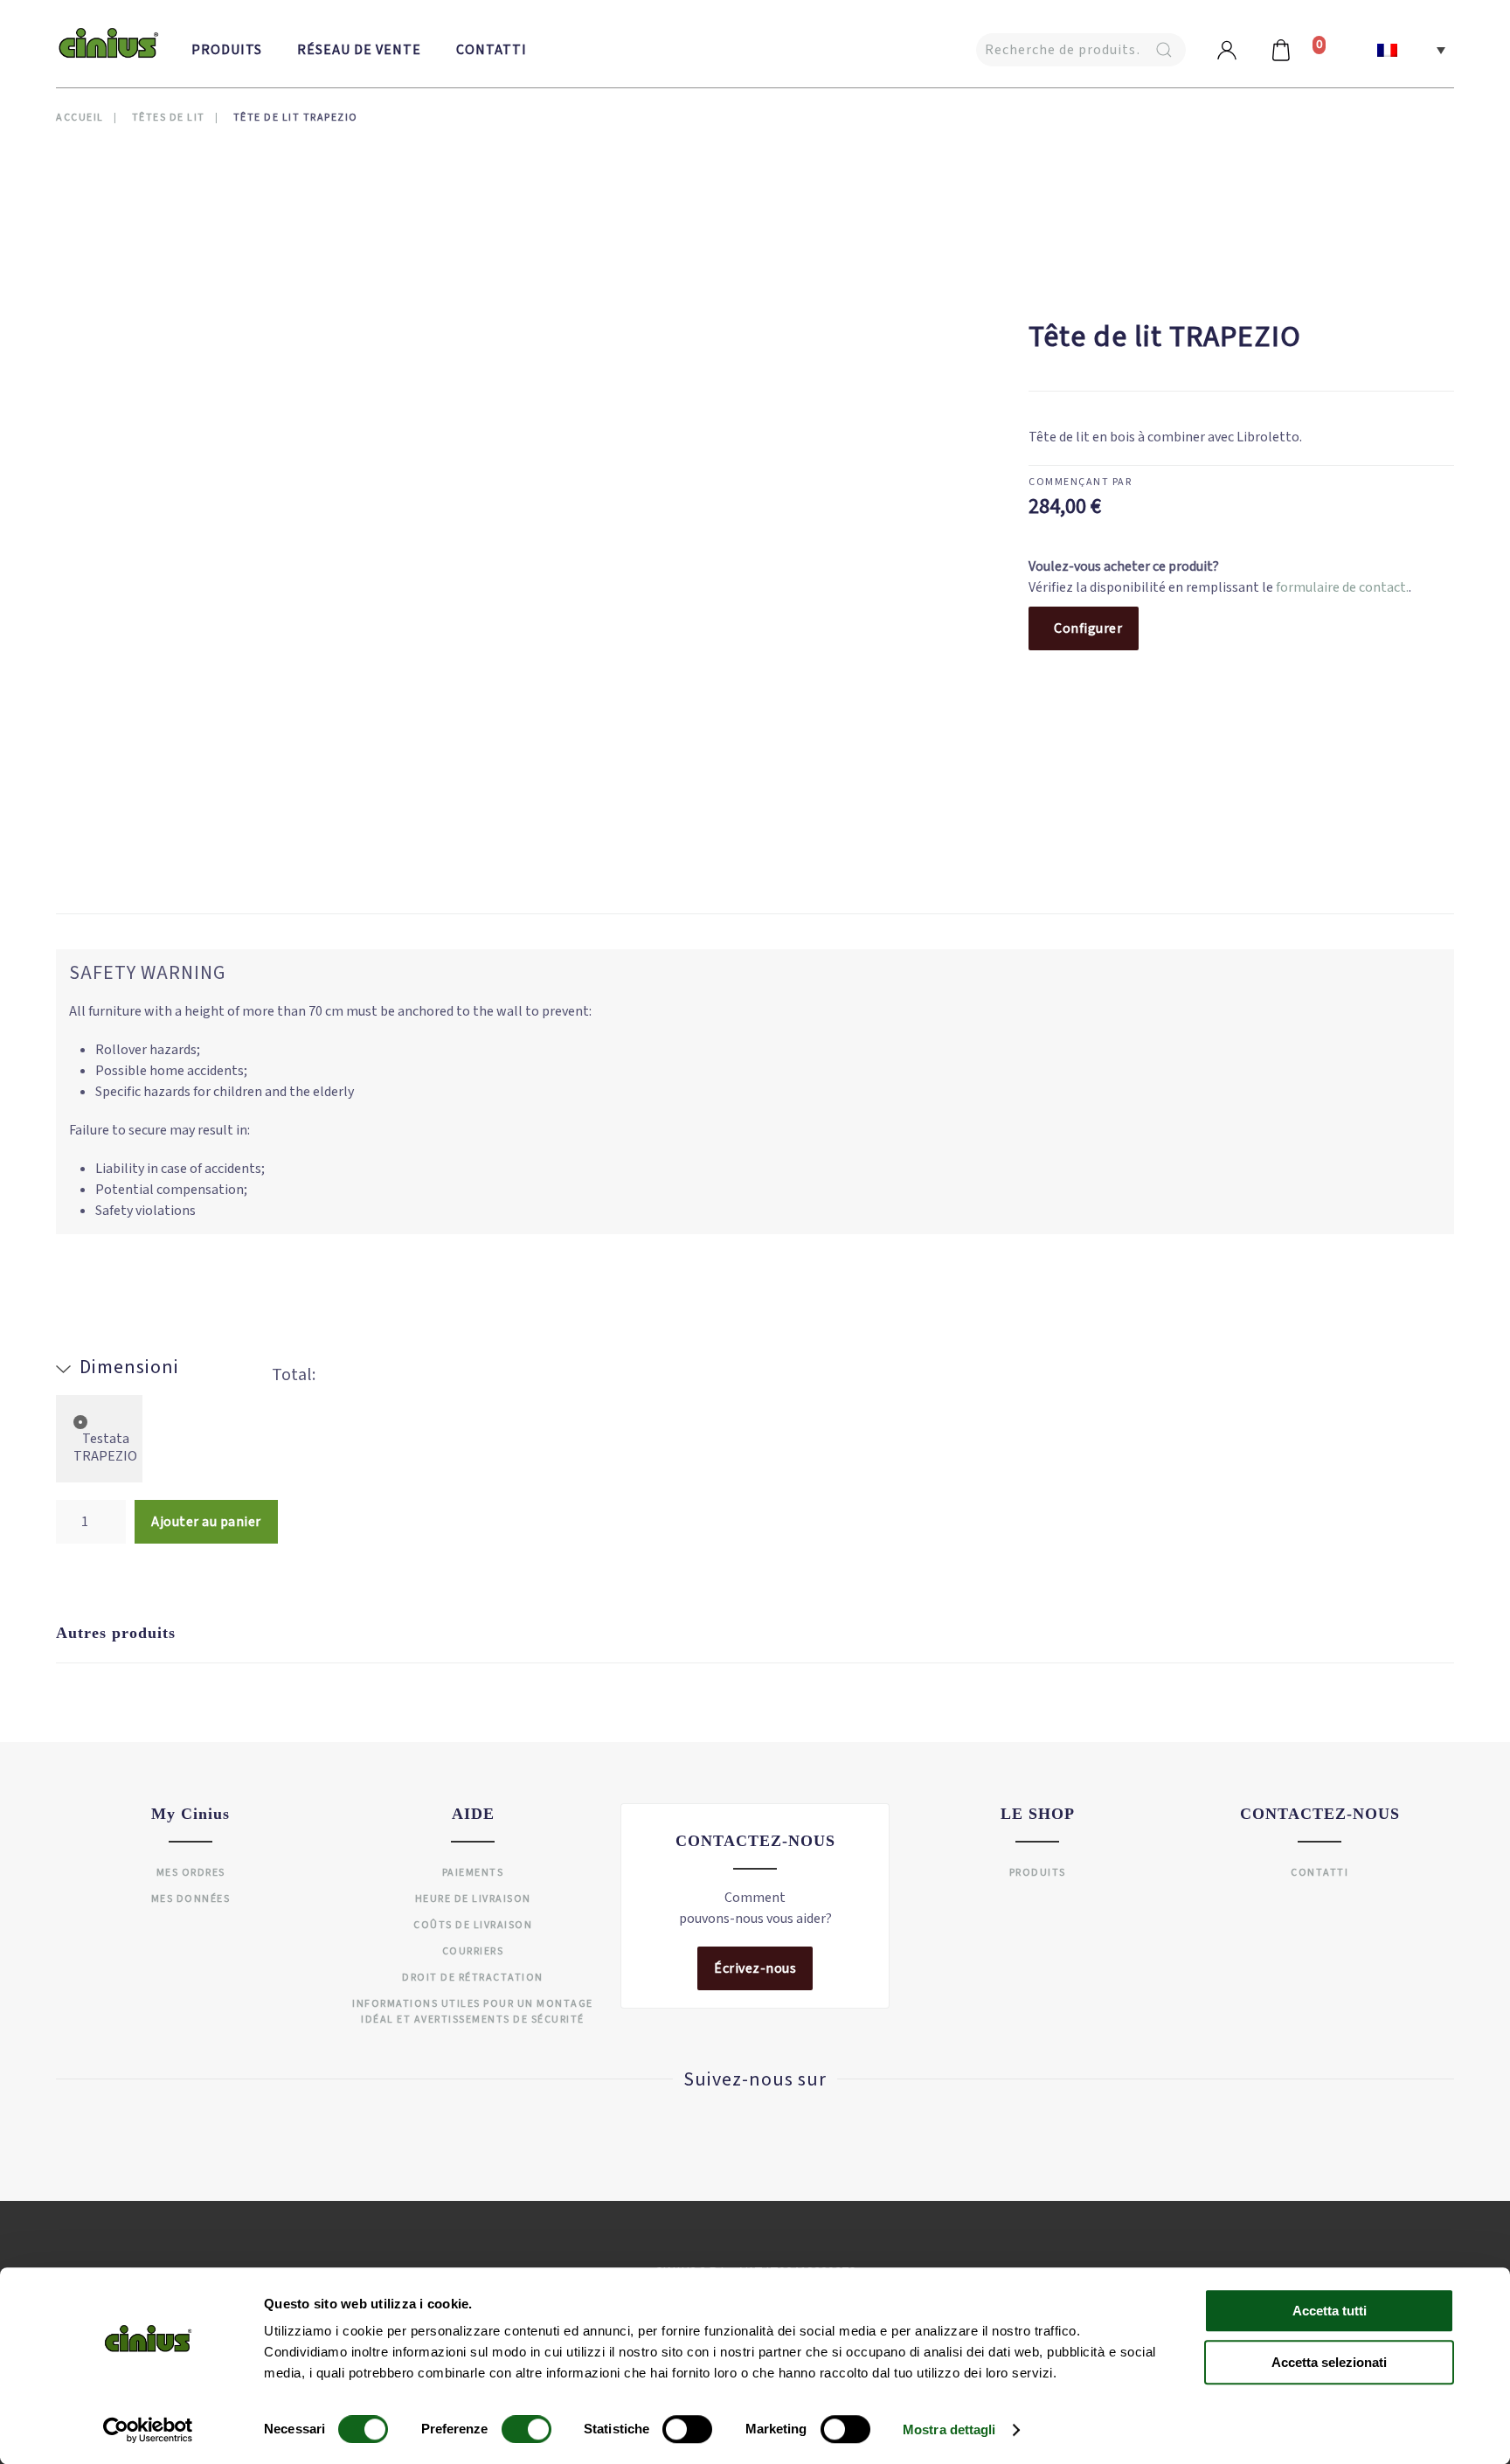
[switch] (509, 2429)
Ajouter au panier (206, 1522)
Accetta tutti (1330, 2311)
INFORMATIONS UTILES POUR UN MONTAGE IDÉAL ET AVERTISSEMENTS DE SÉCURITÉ (473, 2012)
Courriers (473, 1951)
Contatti (492, 50)
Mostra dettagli (949, 2429)
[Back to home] (108, 44)
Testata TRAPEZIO (105, 1447)
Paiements (473, 1873)
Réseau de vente (359, 50)
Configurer (1088, 628)
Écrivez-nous (755, 1968)
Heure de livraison (473, 1899)
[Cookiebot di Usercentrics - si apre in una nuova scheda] (148, 2430)
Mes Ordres (191, 1873)
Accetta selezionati (1329, 2362)
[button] (1411, 50)
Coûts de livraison (473, 1925)
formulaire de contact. (1342, 587)
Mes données (191, 1899)
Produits (227, 50)
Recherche (1164, 50)
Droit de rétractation (473, 1978)
